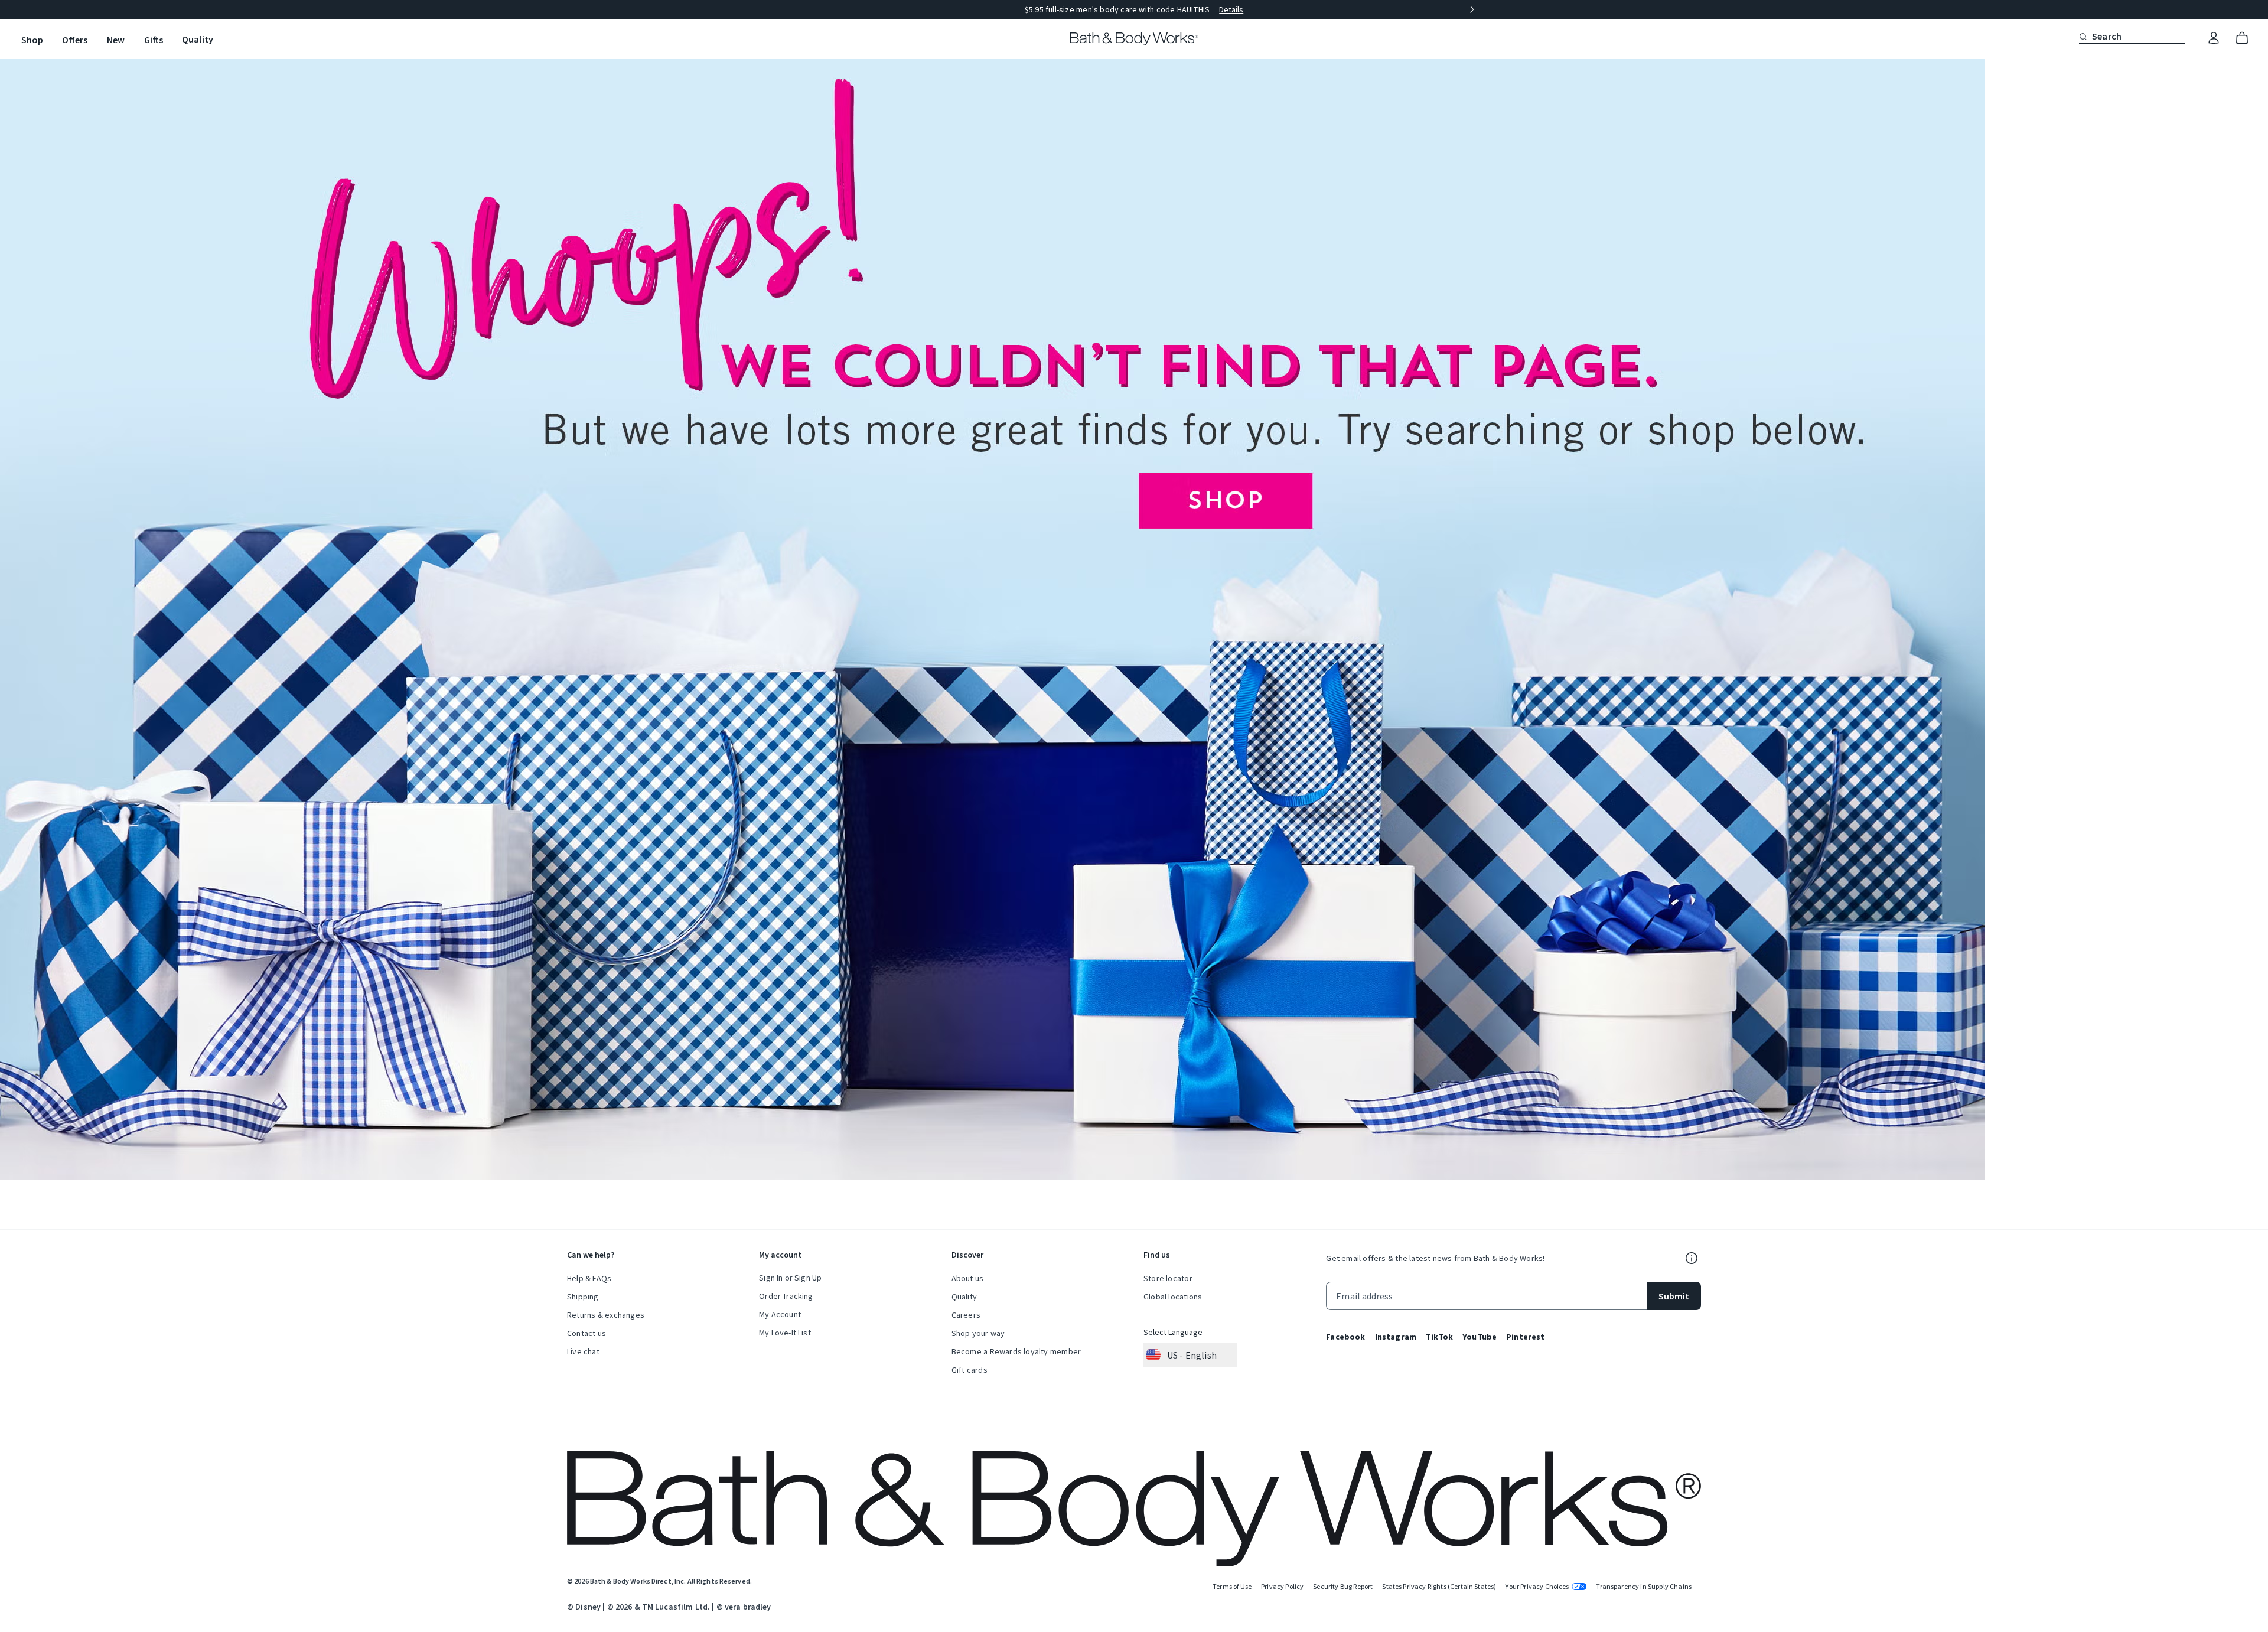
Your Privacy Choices (1537, 1586)
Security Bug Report (1343, 1586)
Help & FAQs (589, 1278)
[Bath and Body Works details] (1692, 1258)
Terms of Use (1232, 1586)
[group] (1134, 9)
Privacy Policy (1282, 1586)
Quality (964, 1297)
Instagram (1396, 1337)
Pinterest (1525, 1337)
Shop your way (978, 1333)
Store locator (1168, 1278)
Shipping (583, 1297)
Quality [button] (198, 39)
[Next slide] (1472, 9)
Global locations (1173, 1297)
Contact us (586, 1333)
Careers (966, 1315)
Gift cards (970, 1370)
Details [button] (1231, 9)
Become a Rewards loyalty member (1016, 1351)
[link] (2214, 38)
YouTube (1480, 1337)
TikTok (1439, 1337)
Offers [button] (75, 40)
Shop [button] (32, 40)
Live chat (583, 1351)
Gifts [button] (154, 40)
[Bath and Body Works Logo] (1134, 39)
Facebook (1345, 1337)
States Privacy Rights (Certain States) (1439, 1586)
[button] (2083, 36)
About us (968, 1278)
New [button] (116, 40)
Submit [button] (1674, 1296)
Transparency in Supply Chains (1644, 1586)
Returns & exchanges (606, 1315)
